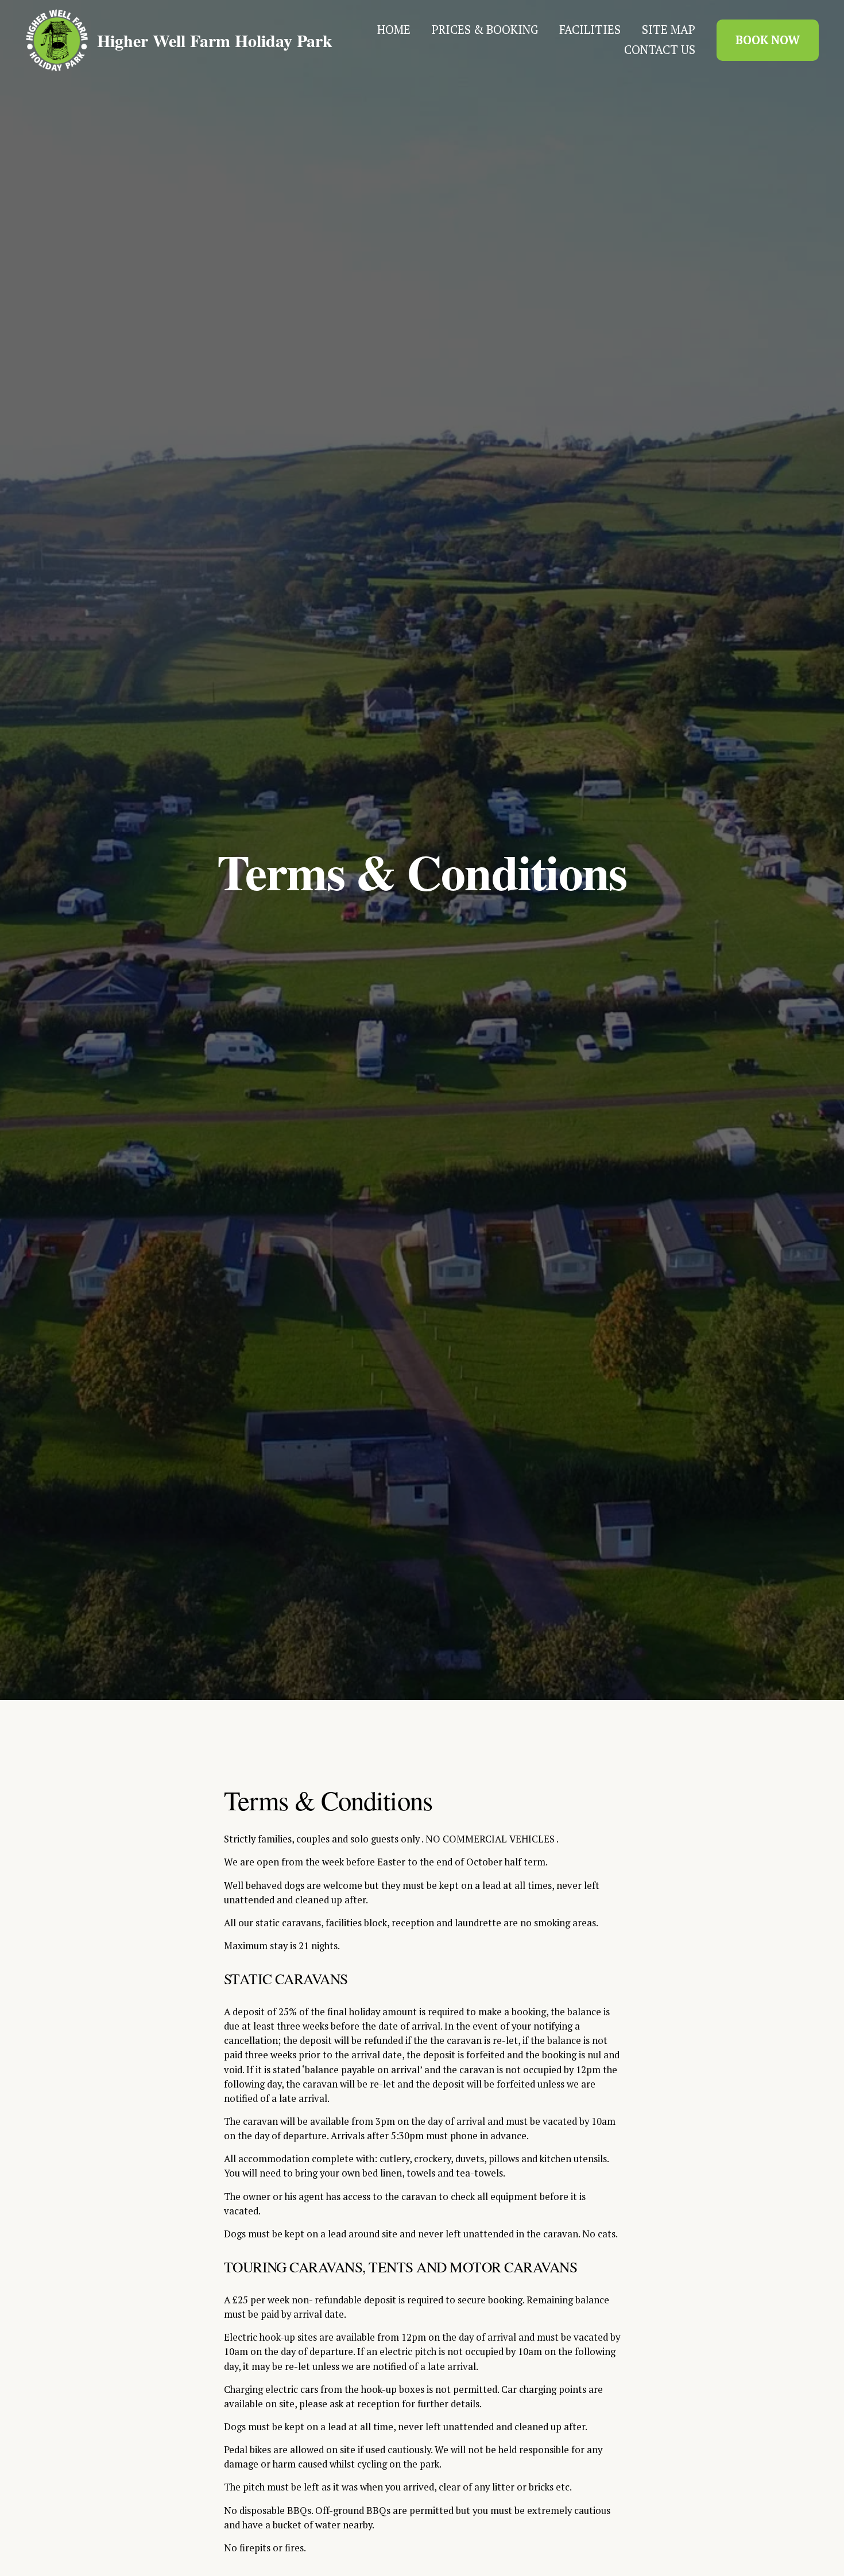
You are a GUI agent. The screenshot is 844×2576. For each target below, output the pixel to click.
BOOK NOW (768, 40)
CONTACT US (660, 50)
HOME (394, 30)
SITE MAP (669, 30)
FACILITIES (590, 30)
